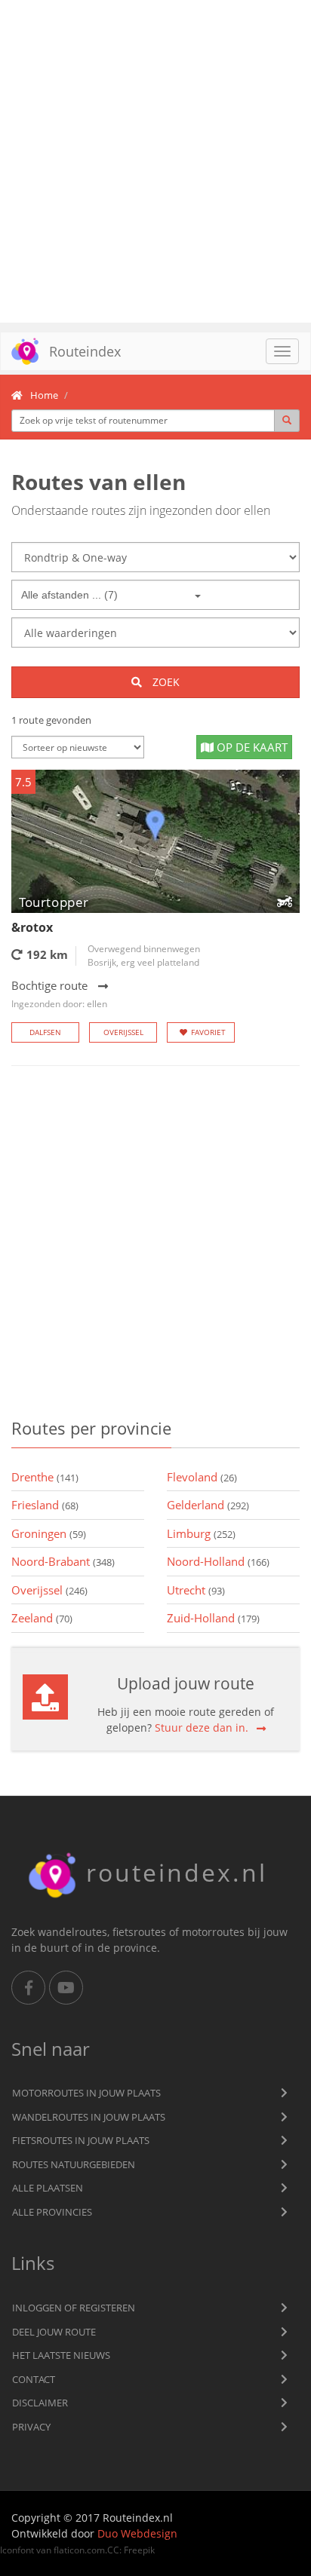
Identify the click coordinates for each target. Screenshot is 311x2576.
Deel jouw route (54, 2332)
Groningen (49, 1533)
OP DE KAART (251, 747)
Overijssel (123, 1032)
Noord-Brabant (63, 1561)
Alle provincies (52, 2212)
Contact (34, 2379)
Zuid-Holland (213, 1618)
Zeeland (42, 1618)
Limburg (201, 1533)
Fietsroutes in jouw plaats (81, 2140)
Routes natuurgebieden (74, 2164)
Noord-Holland (218, 1561)
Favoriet (208, 1032)
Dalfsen (45, 1032)
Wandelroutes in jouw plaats (89, 2117)
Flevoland (202, 1477)
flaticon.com (79, 2550)
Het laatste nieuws (61, 2355)
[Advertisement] (155, 161)
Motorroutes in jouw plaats (86, 2093)
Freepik (139, 2550)
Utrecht (196, 1590)
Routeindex (85, 351)
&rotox (32, 927)
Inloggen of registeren (74, 2308)
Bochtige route (59, 994)
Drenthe (45, 1477)
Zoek (165, 682)
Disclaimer (40, 2403)
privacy (31, 2427)
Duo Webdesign (137, 2533)
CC (113, 2550)
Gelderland (208, 1505)
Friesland (45, 1505)
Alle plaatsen (48, 2188)
